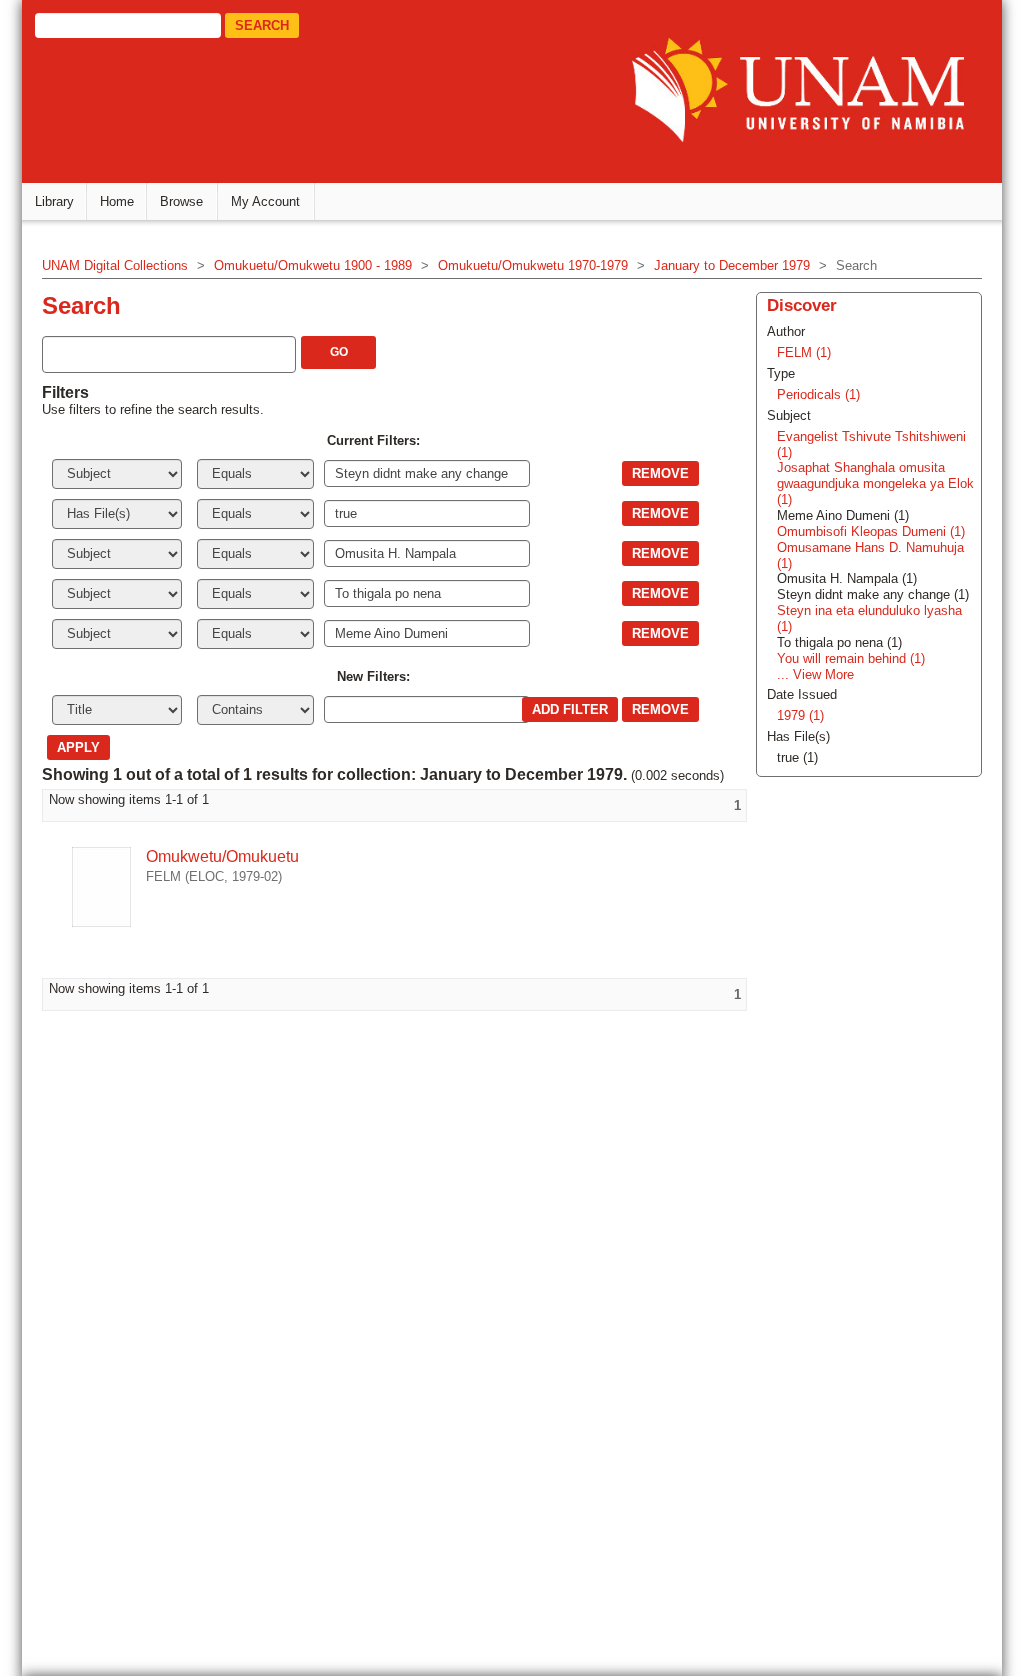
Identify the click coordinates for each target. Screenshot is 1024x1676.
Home (117, 201)
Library (54, 201)
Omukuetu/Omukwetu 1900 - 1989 (313, 265)
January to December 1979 (732, 265)
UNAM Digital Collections (115, 265)
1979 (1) (800, 715)
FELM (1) (804, 352)
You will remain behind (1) (851, 658)
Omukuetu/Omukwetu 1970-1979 (533, 265)
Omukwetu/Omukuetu (222, 856)
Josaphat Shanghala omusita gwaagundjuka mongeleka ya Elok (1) (875, 483)
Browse (181, 201)
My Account (265, 201)
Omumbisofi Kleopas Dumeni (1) (871, 531)
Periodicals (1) (818, 394)
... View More (815, 674)
